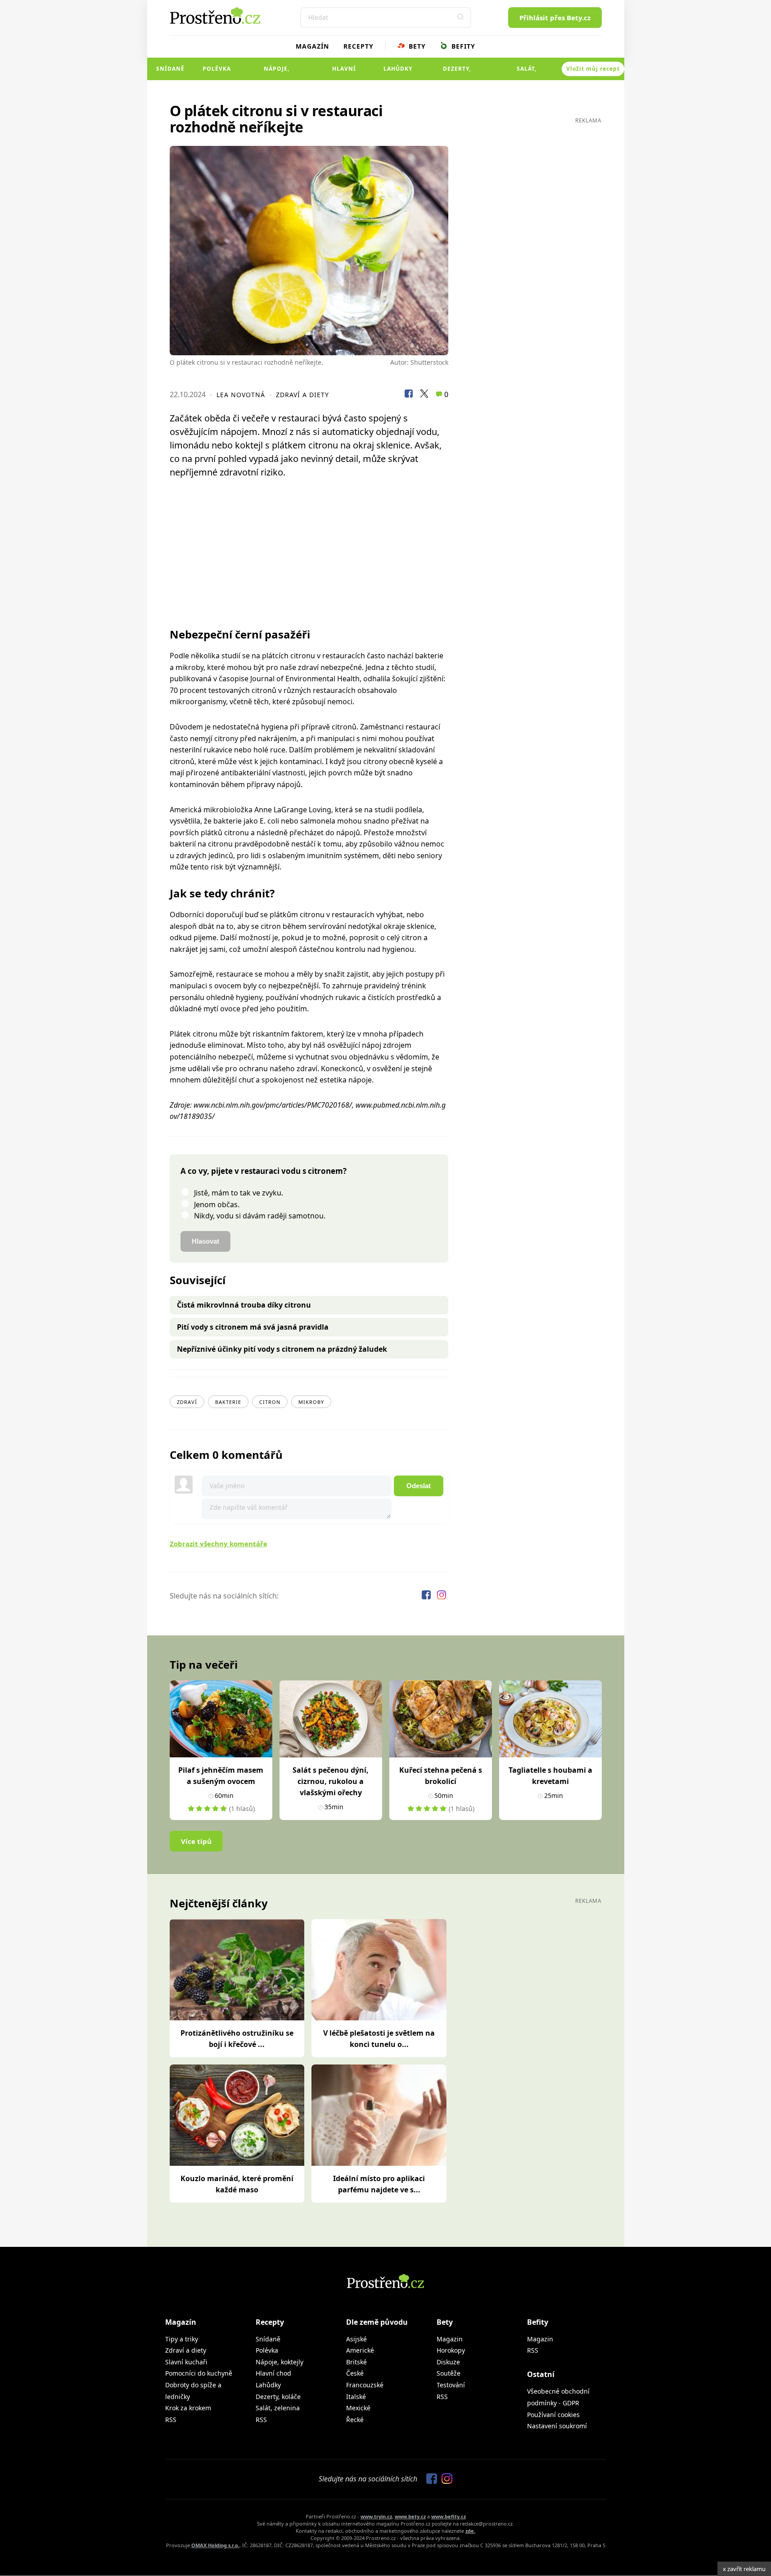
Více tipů (196, 1841)
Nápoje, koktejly (277, 72)
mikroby (311, 1402)
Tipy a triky (182, 2339)
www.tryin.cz (376, 2516)
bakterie (228, 1402)
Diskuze (448, 2362)
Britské (356, 2362)
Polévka (217, 69)
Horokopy (451, 2350)
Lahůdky (398, 69)
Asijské (356, 2339)
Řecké (355, 2420)
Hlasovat (205, 1241)
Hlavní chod (344, 72)
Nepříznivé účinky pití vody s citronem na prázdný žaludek (282, 1349)
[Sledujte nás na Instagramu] (442, 1596)
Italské (356, 2397)
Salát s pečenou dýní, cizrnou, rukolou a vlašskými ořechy (331, 1781)
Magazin (450, 2339)
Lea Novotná (241, 395)
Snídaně (170, 69)
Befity (462, 46)
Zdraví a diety (302, 395)
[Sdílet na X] (424, 395)
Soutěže (449, 2373)
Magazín (312, 46)
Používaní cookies (553, 2415)
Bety (416, 46)
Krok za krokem (188, 2408)
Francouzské (365, 2385)
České (355, 2373)
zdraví (187, 1402)
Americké (360, 2350)
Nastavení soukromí (557, 2426)
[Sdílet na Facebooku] (409, 395)
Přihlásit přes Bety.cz (555, 18)
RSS (171, 2420)
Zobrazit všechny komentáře (219, 1544)
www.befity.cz (449, 2516)
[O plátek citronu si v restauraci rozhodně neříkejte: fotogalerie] (309, 251)
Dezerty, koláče (457, 72)
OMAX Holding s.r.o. (215, 2545)
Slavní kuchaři (186, 2362)
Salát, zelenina (527, 72)
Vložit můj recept (593, 69)
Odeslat (419, 1486)
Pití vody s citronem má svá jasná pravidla (253, 1327)
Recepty (358, 46)
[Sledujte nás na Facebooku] (427, 1596)
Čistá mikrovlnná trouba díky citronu (244, 1305)
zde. (470, 2531)
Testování (451, 2385)
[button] (461, 18)
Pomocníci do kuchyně (199, 2373)
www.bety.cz (410, 2516)
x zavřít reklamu (744, 2569)
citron (270, 1402)
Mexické (358, 2408)
